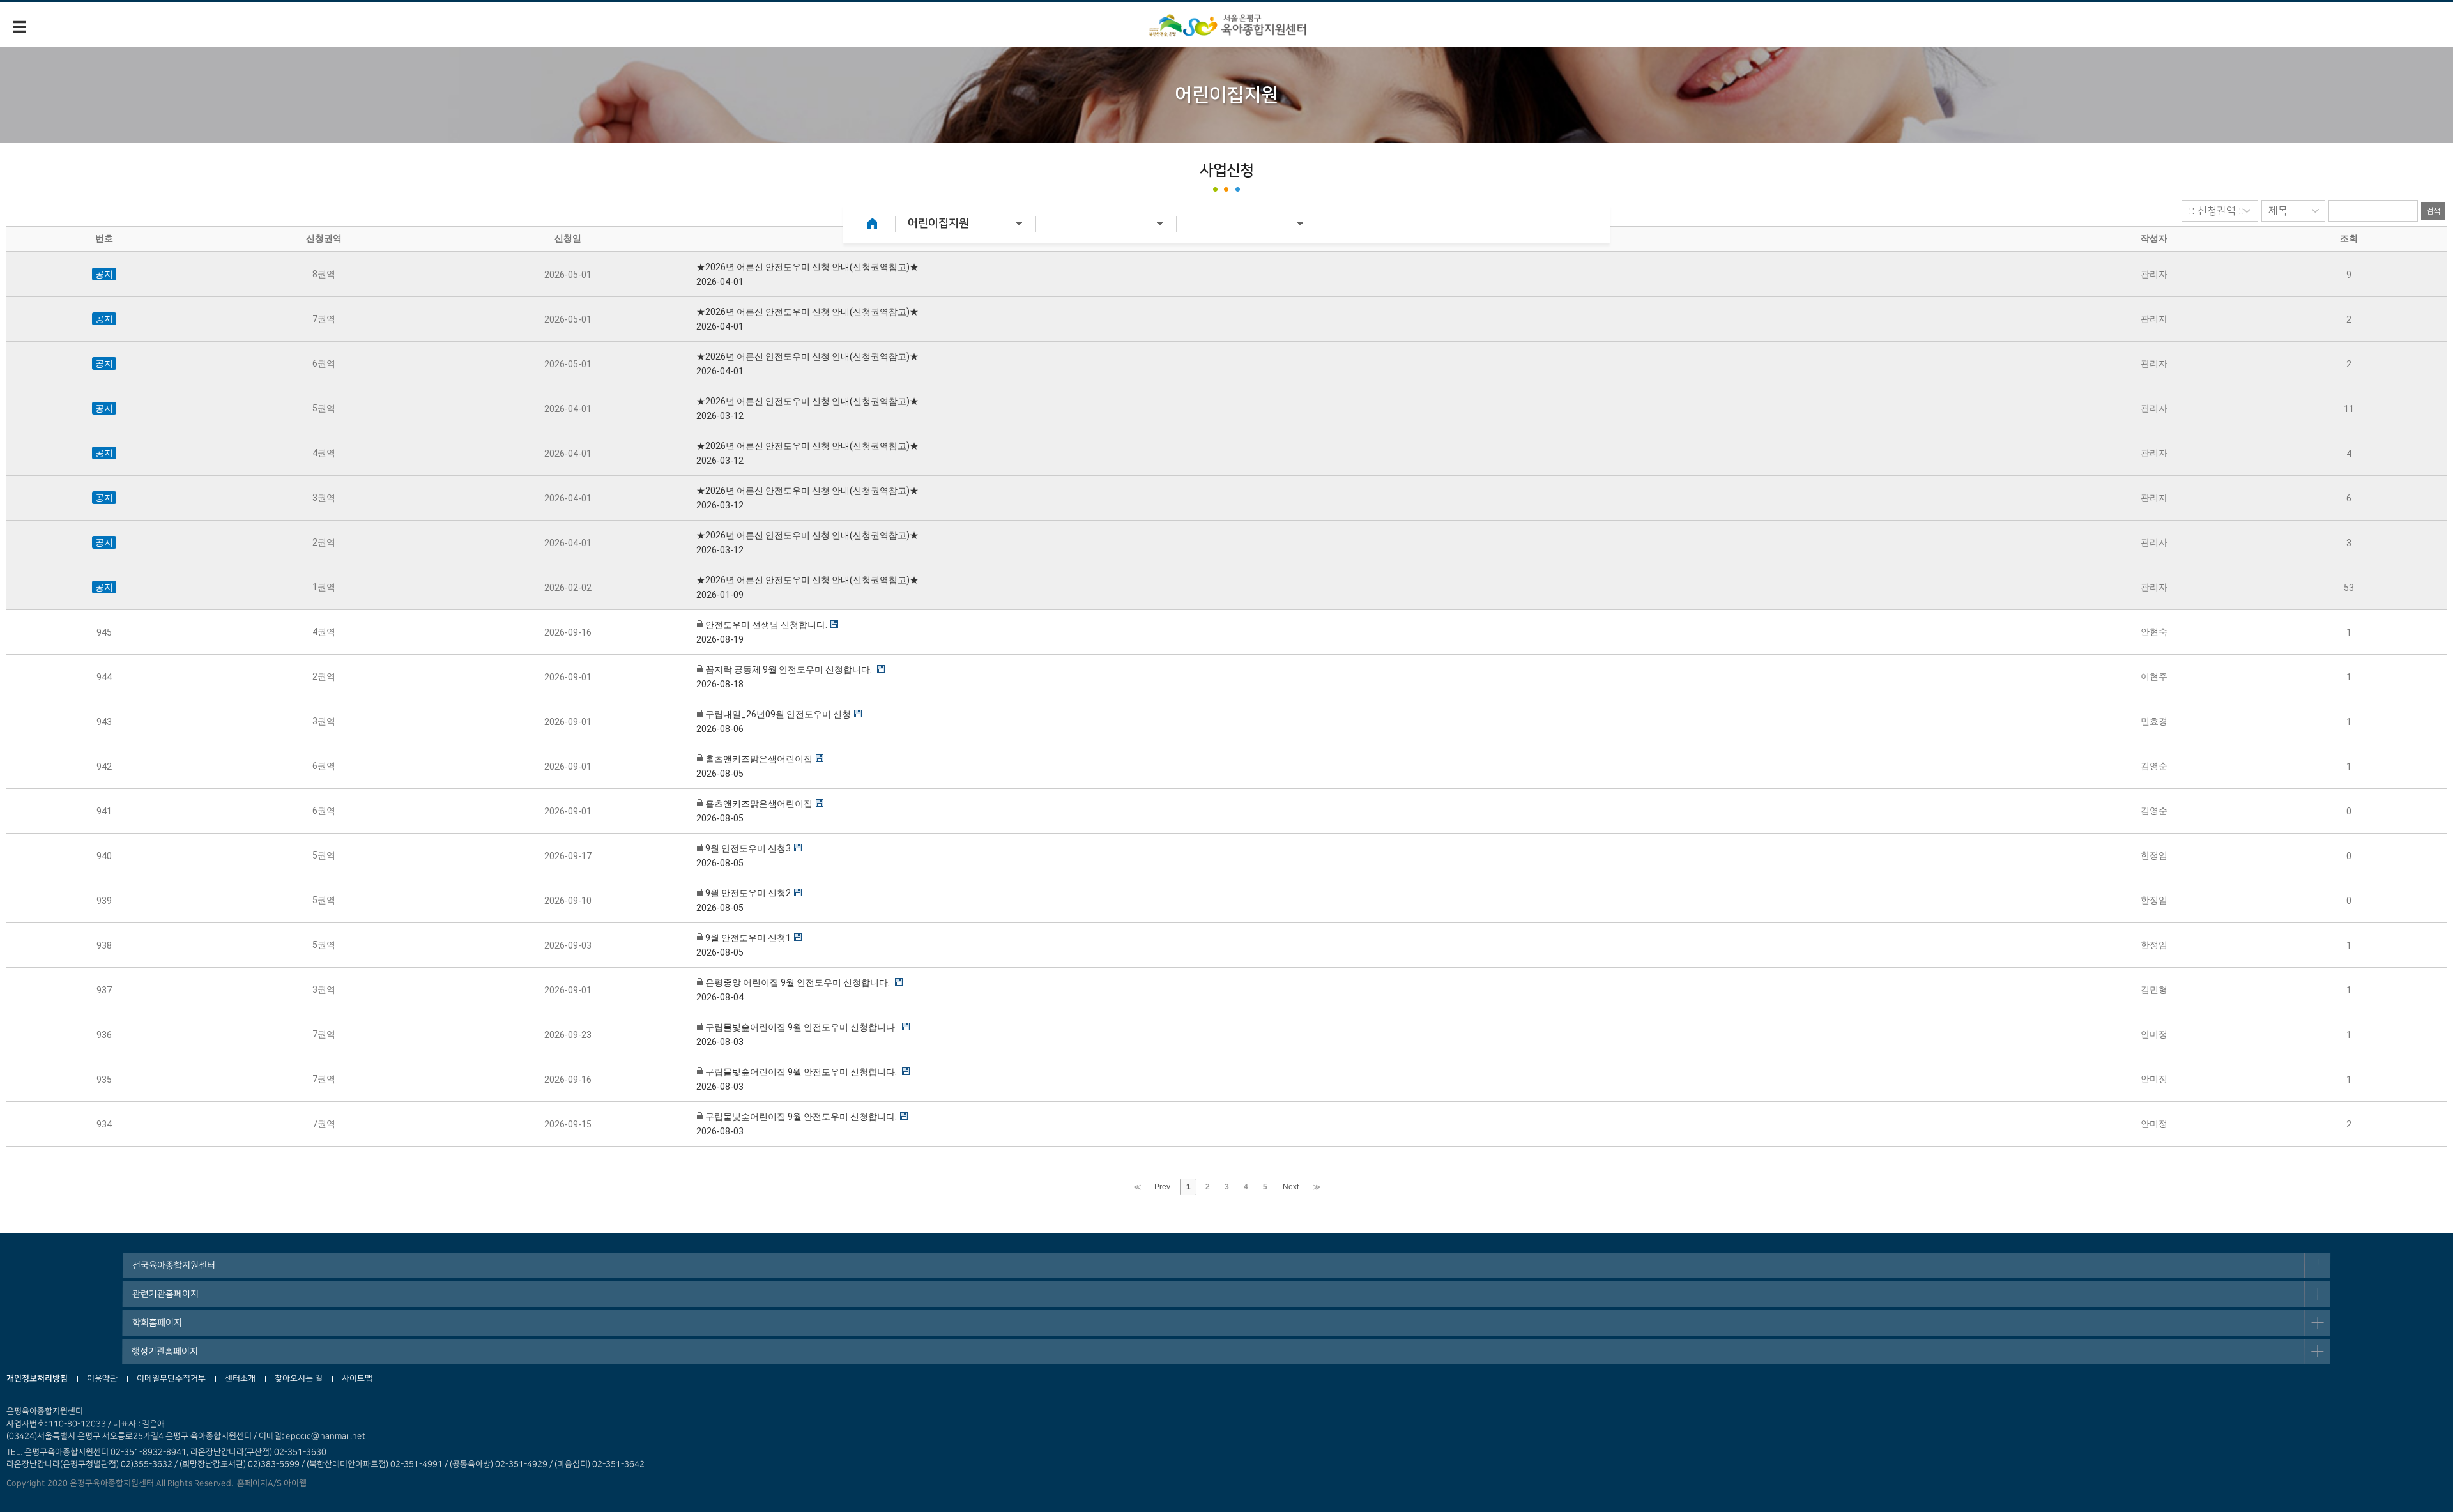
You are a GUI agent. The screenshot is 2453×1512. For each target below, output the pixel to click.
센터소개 (240, 1378)
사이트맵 (357, 1378)
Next (1291, 1187)
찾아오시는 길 (299, 1378)
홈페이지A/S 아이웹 (270, 1483)
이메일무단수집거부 (171, 1378)
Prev (1162, 1187)
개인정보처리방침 (37, 1378)
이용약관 (102, 1378)
